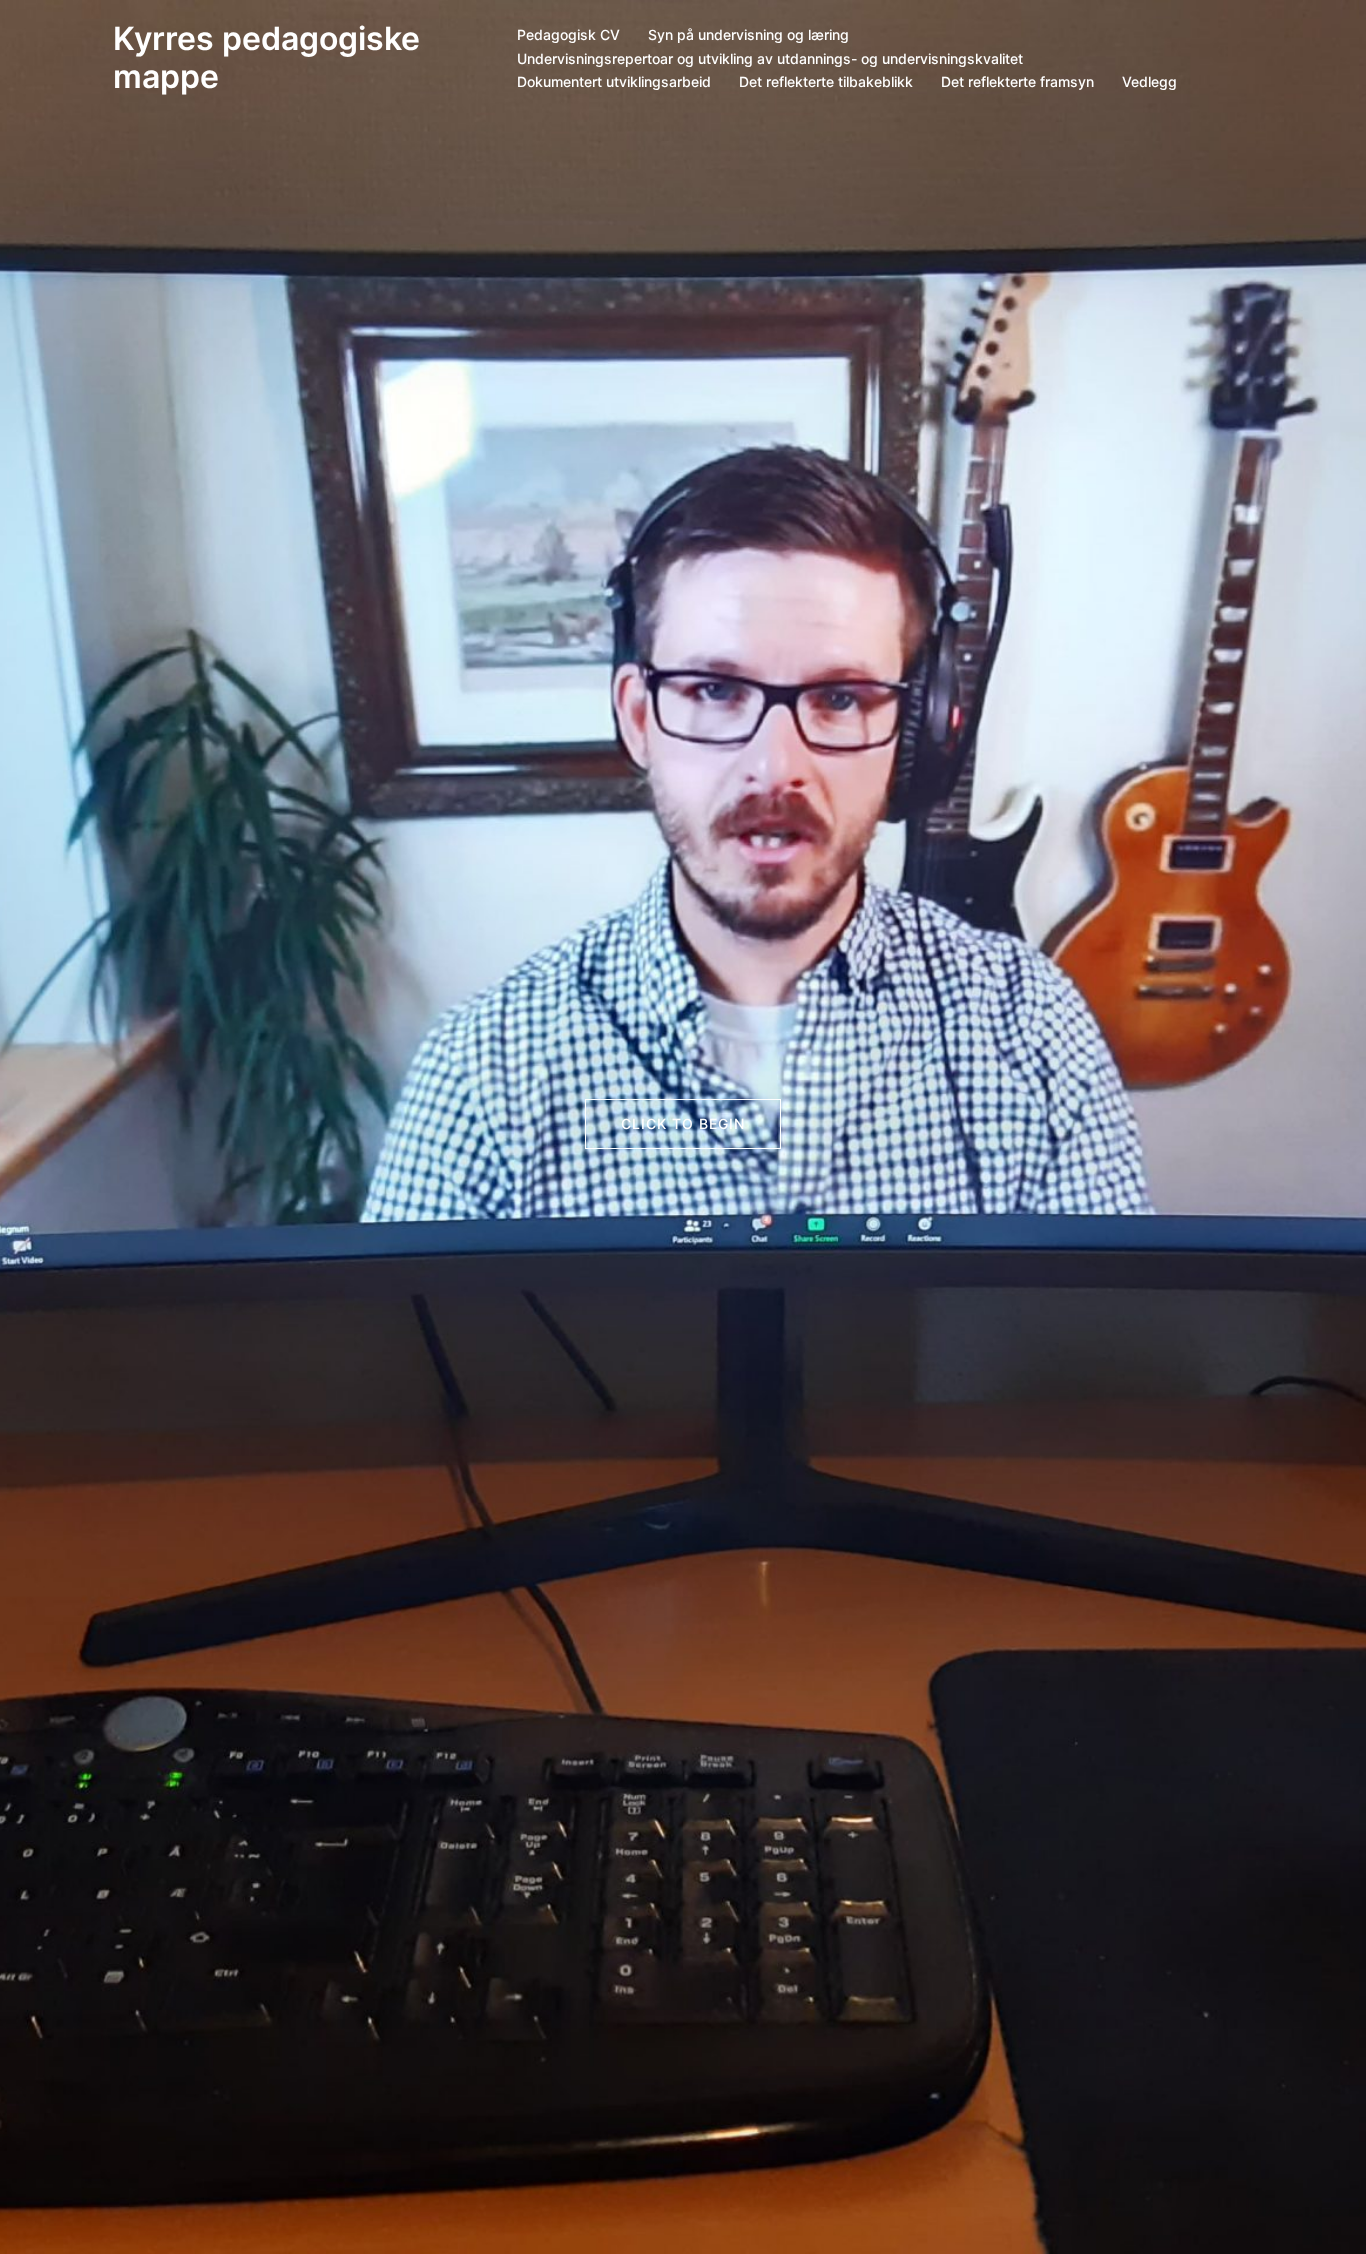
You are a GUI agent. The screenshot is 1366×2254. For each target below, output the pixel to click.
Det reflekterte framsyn (1017, 81)
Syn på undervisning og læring (748, 34)
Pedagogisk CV (568, 34)
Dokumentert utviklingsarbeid (614, 81)
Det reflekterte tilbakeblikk (826, 81)
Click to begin (683, 1123)
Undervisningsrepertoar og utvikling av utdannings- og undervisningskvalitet (770, 58)
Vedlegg (1149, 81)
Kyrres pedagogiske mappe (266, 57)
